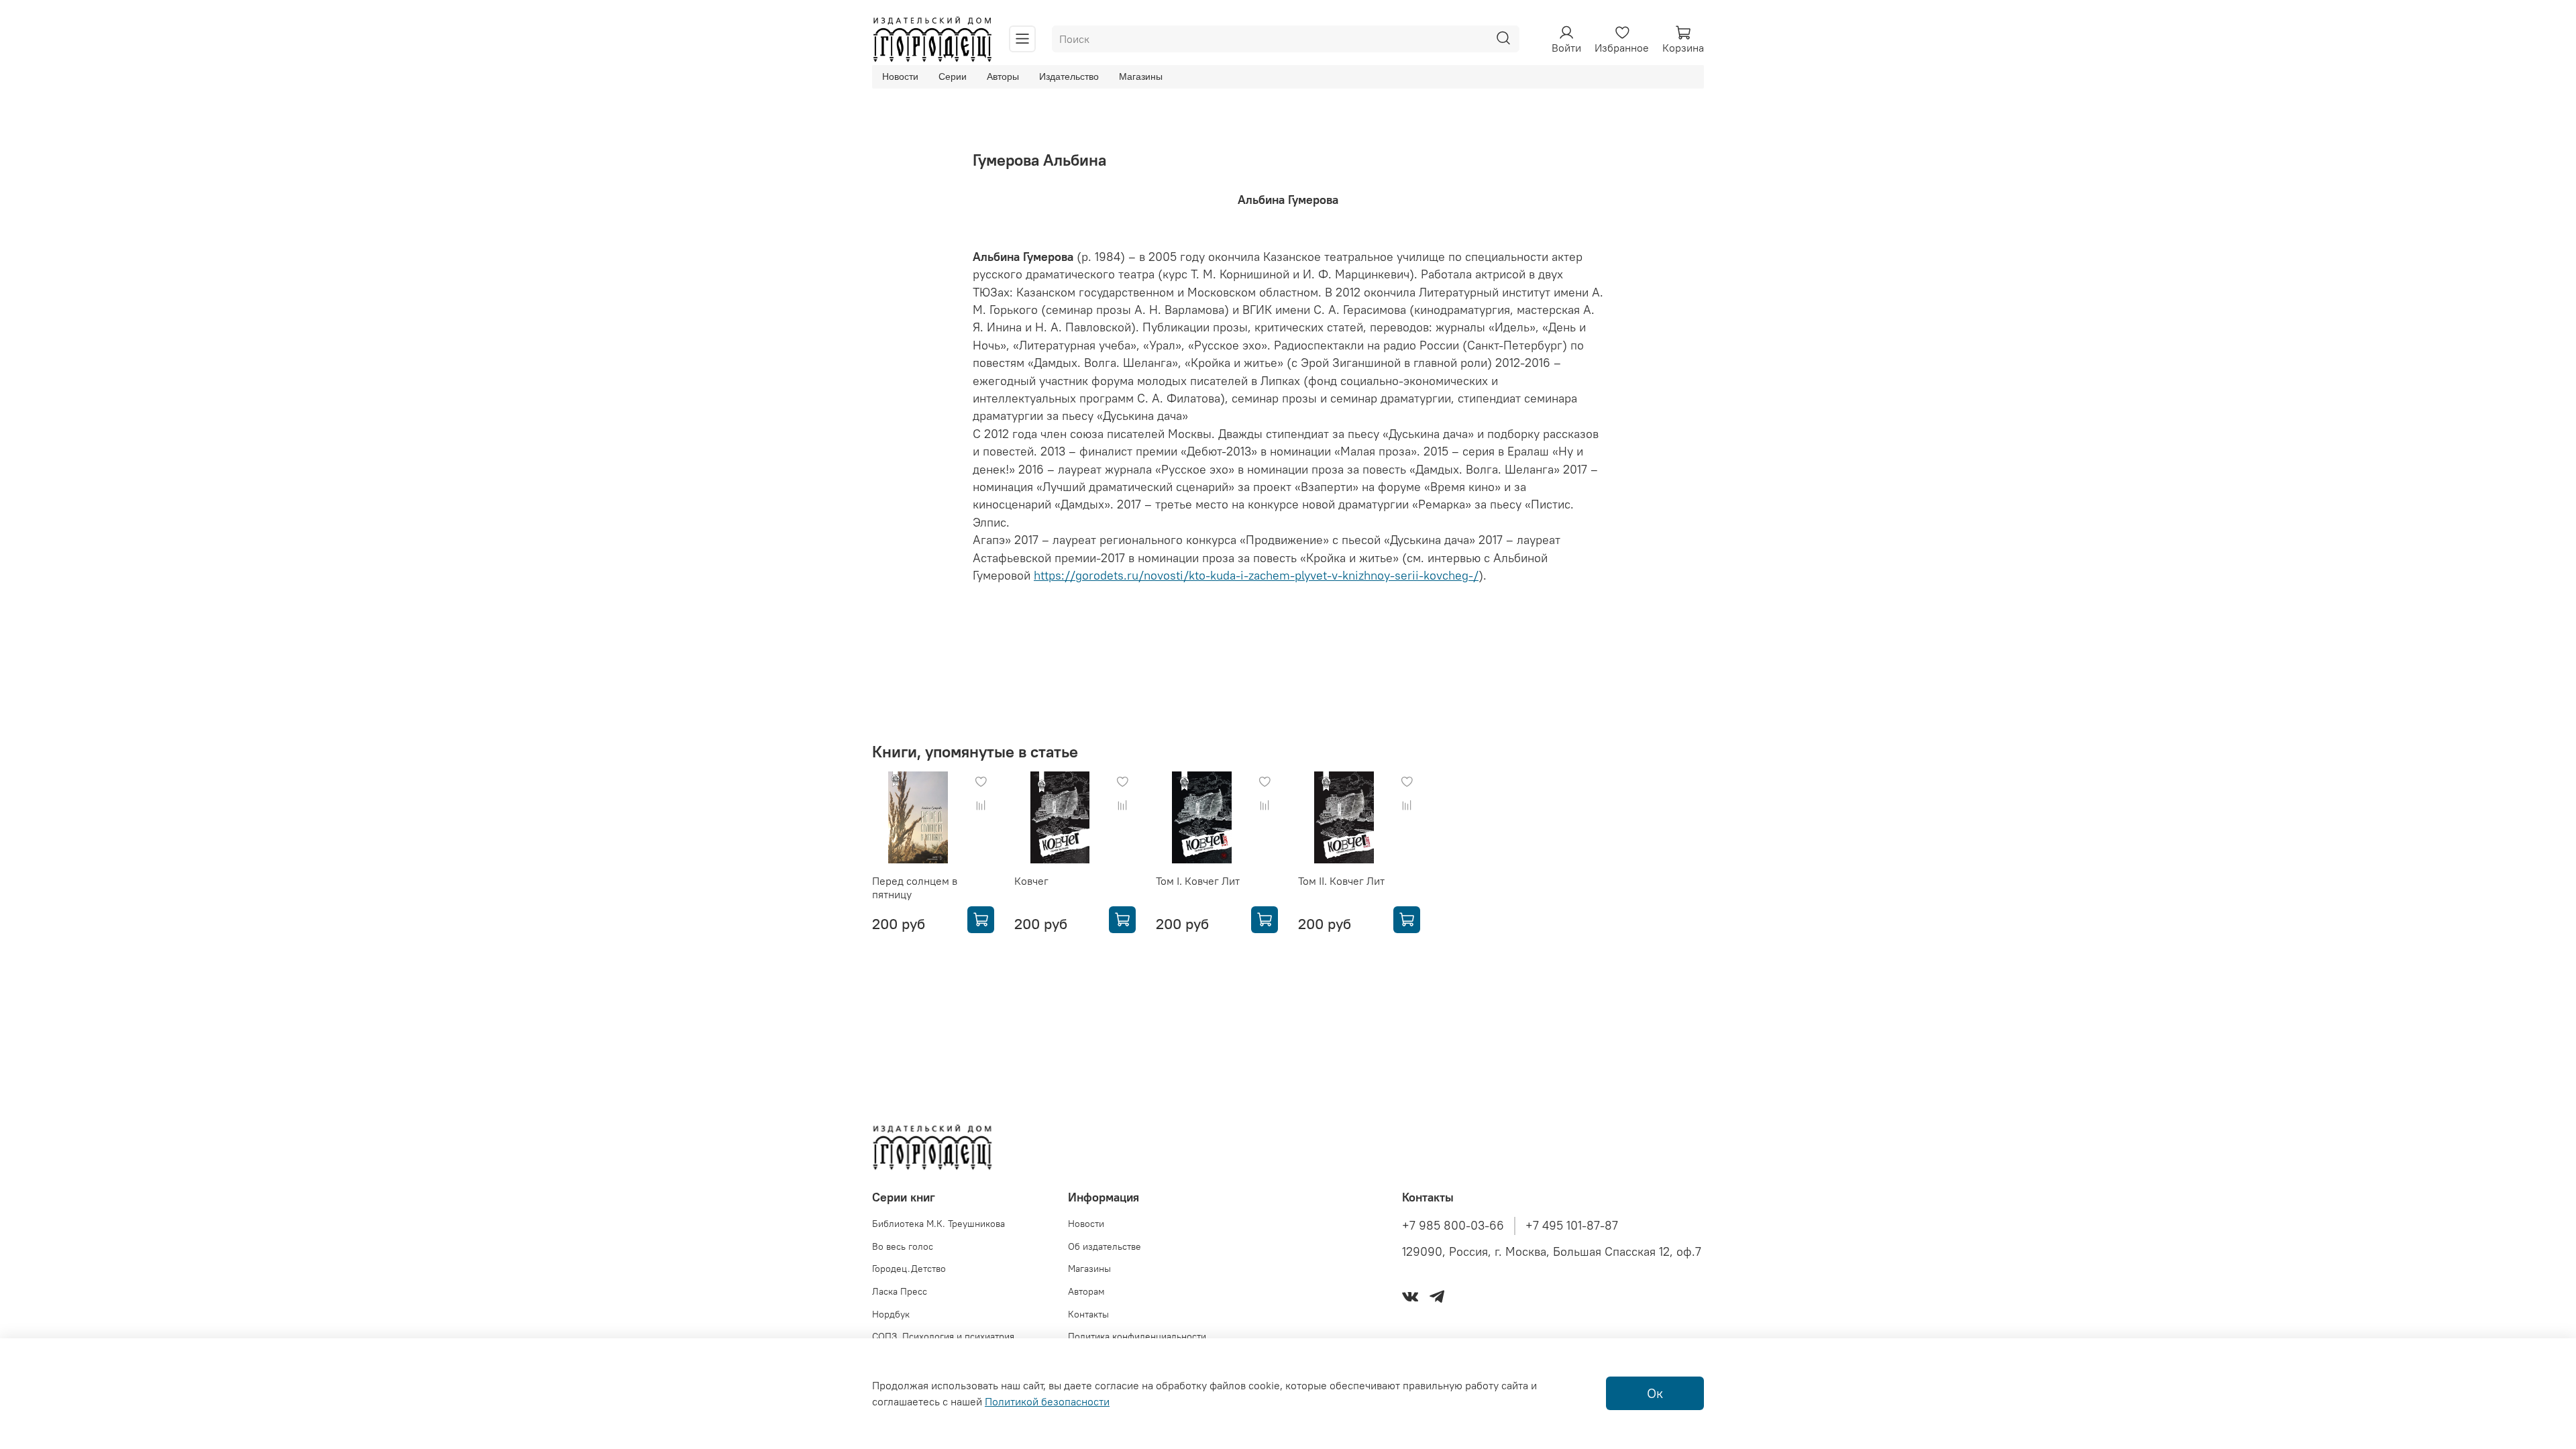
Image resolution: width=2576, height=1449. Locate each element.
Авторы (1003, 76)
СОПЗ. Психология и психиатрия (943, 1336)
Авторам (1086, 1291)
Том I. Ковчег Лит (1198, 881)
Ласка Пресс (900, 1291)
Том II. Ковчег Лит (1341, 881)
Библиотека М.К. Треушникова (938, 1224)
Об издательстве (1105, 1246)
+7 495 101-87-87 (1572, 1226)
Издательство (1069, 76)
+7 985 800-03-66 (1453, 1226)
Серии (953, 76)
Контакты (1088, 1314)
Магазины (1141, 76)
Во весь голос (903, 1246)
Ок (1655, 1393)
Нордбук (891, 1314)
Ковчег (1031, 881)
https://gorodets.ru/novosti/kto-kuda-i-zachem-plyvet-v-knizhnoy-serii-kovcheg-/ (1256, 576)
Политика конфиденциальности (1137, 1336)
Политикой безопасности (1047, 1401)
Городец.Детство (909, 1269)
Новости (900, 76)
